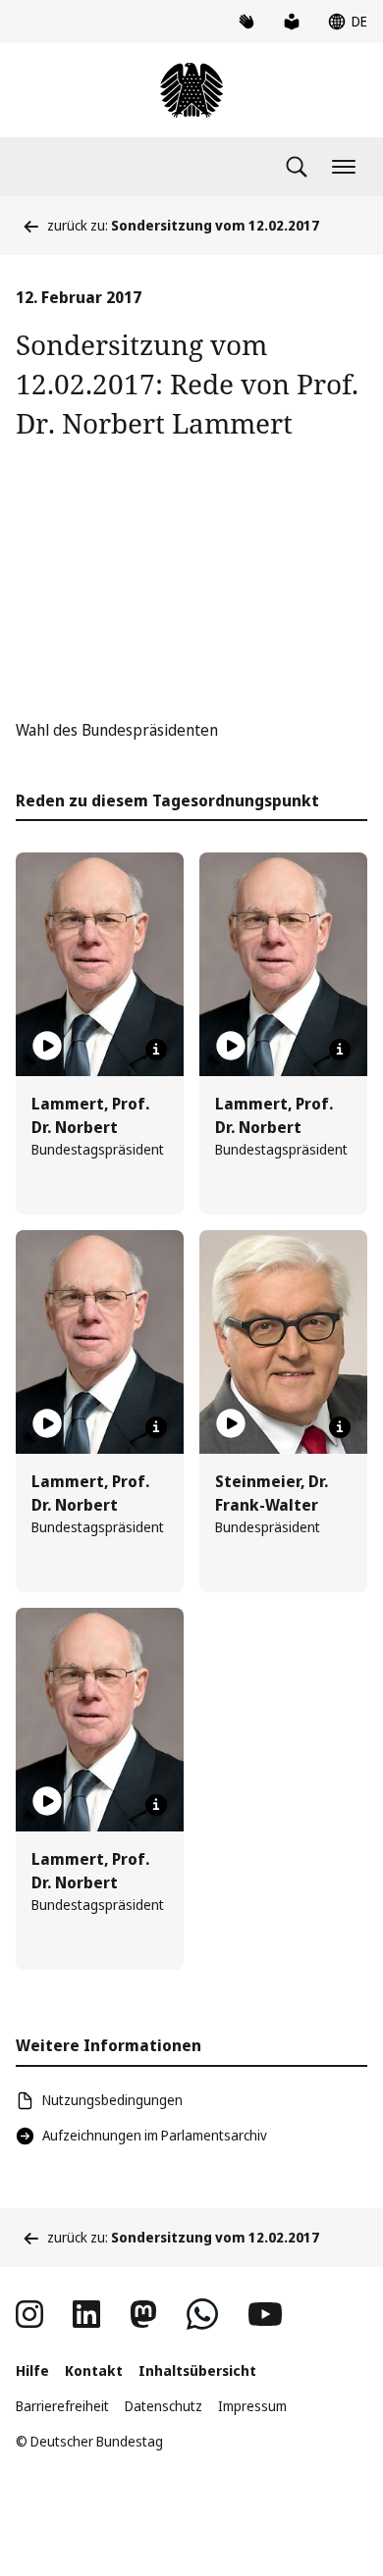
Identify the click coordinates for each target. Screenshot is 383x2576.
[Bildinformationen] (156, 1050)
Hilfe (32, 2370)
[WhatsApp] (202, 2314)
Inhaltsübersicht (197, 2370)
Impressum (252, 2406)
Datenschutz (164, 2406)
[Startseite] (191, 90)
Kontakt (94, 2370)
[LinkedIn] (86, 2314)
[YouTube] (265, 2314)
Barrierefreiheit (62, 2406)
